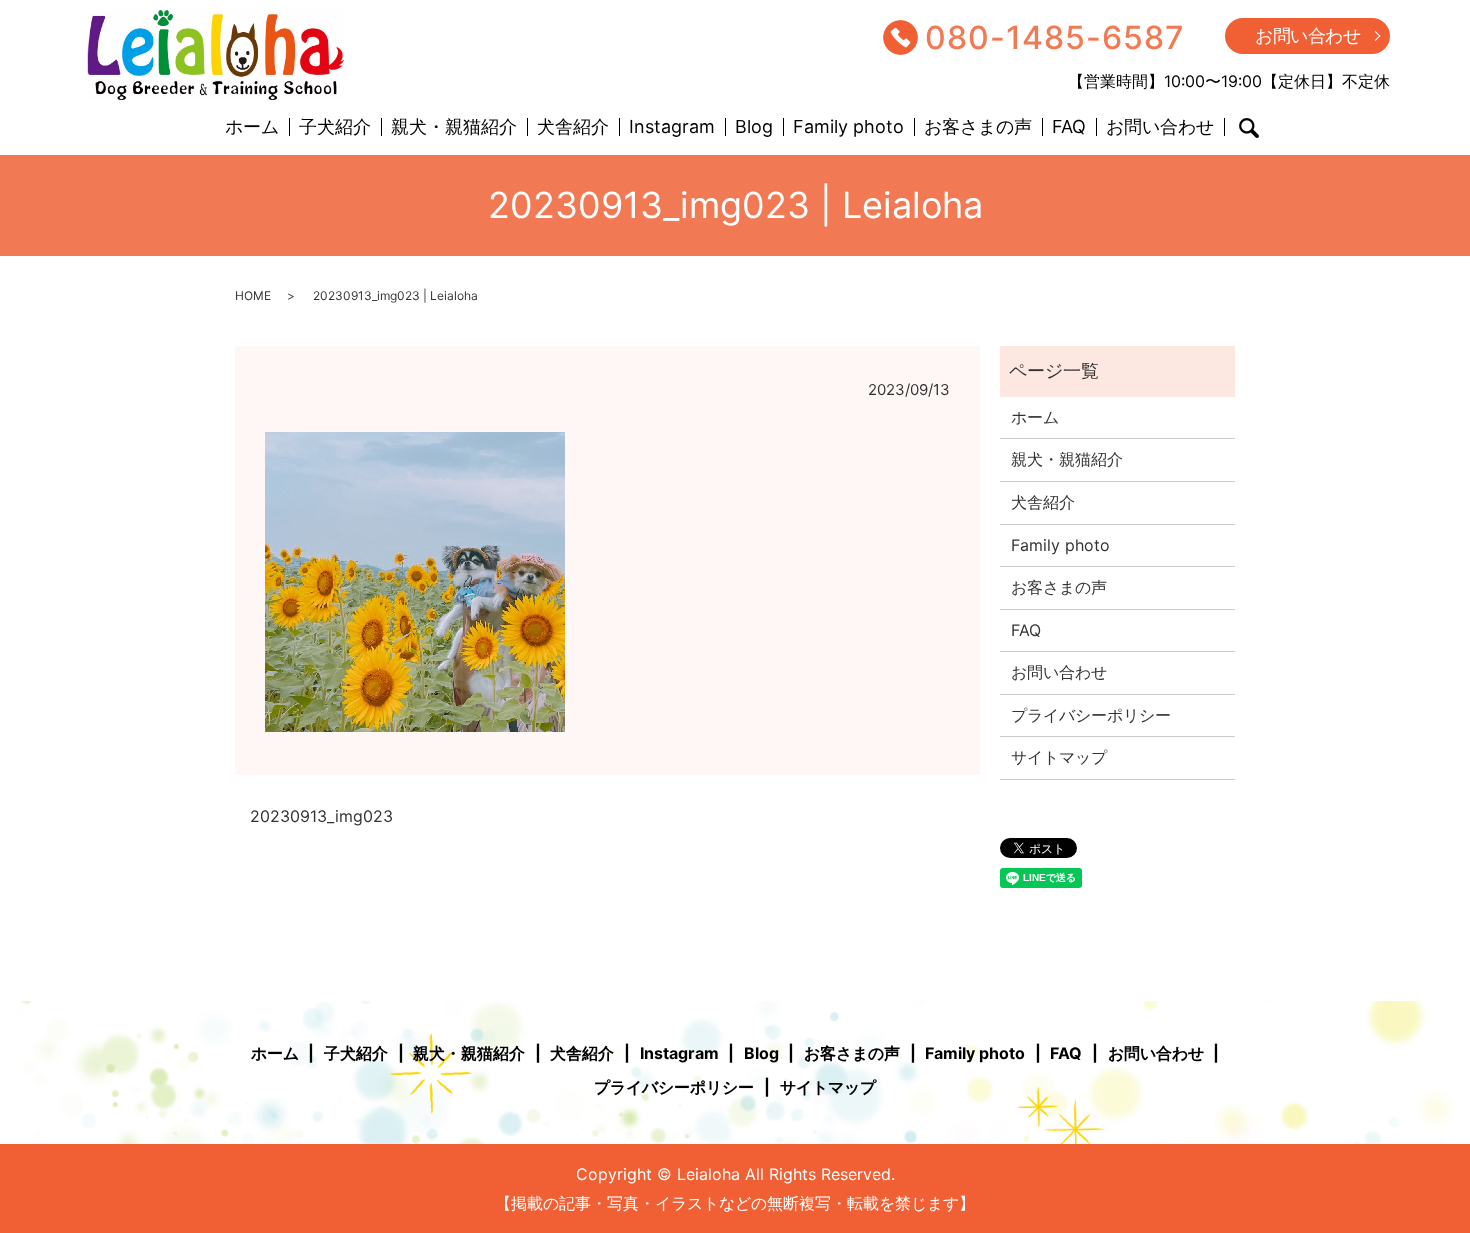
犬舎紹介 (573, 127)
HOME (253, 295)
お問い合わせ (1307, 35)
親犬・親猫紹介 (454, 127)
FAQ (1069, 127)
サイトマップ (1059, 757)
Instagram (672, 127)
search (1249, 128)
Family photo (848, 127)
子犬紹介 (335, 127)
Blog (754, 127)
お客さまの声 (978, 127)
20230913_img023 (321, 816)
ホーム (252, 127)
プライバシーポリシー (1091, 715)
